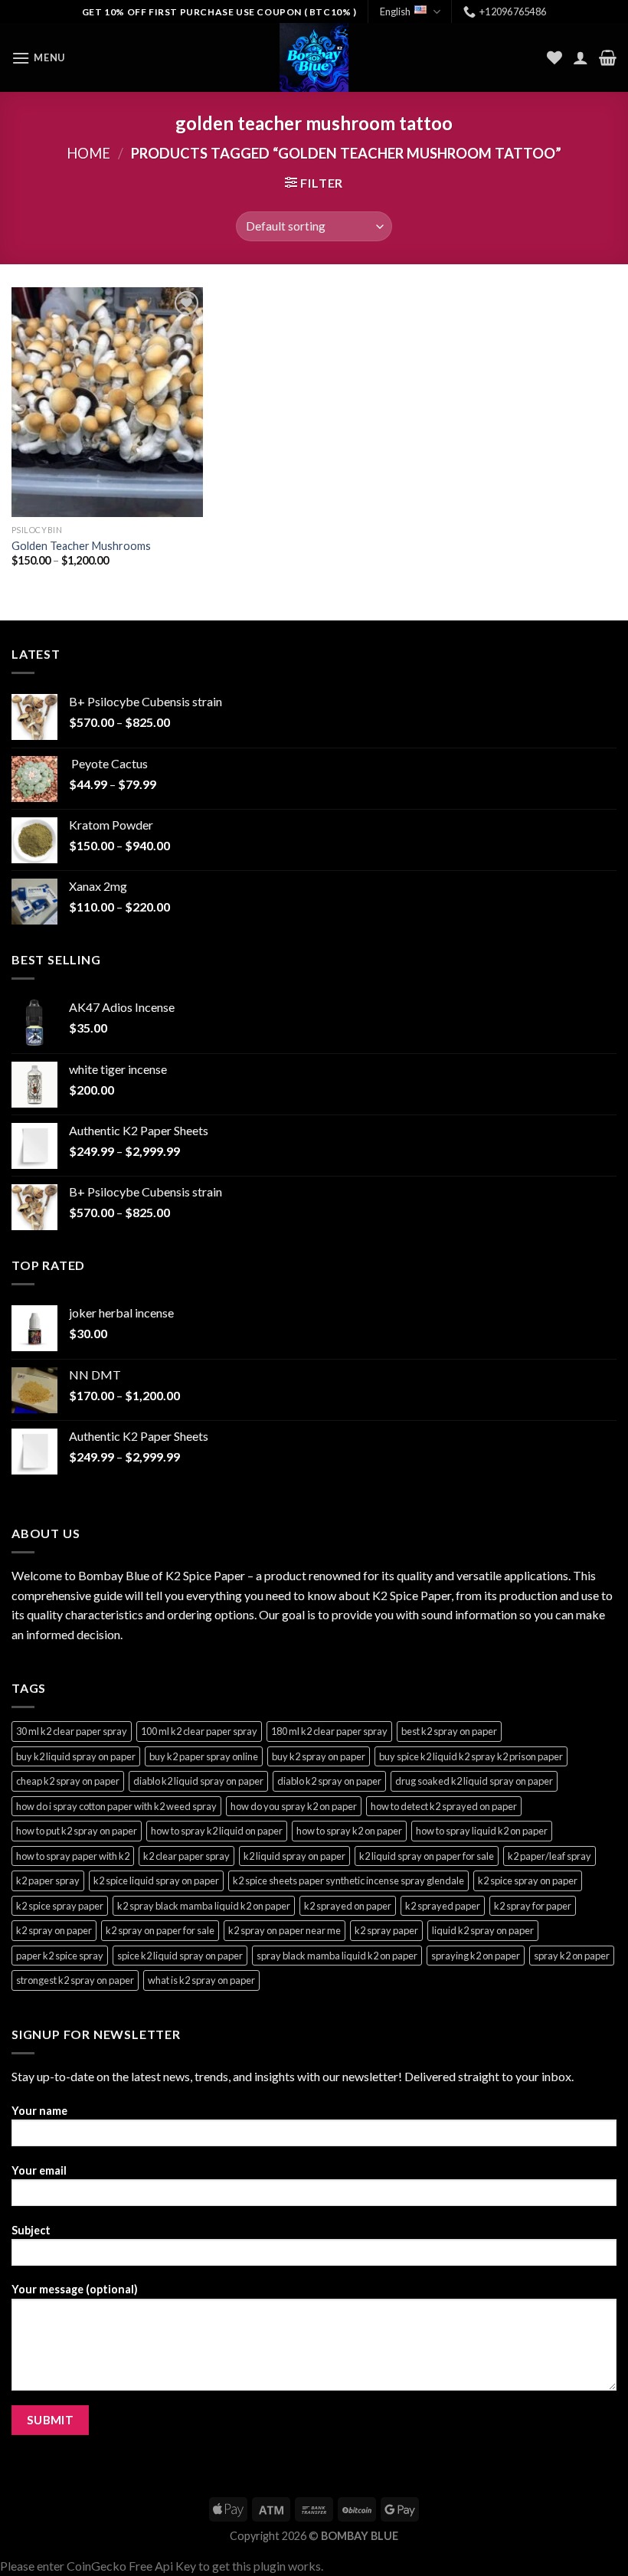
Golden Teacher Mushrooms (81, 546)
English (395, 11)
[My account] (581, 57)
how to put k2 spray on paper (77, 1831)
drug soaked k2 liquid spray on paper (474, 1781)
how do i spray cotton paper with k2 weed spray (116, 1806)
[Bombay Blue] (314, 57)
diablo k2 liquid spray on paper (198, 1781)
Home (88, 153)
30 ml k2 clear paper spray (72, 1731)
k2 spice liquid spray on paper (156, 1880)
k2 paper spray (48, 1880)
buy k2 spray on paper (319, 1756)
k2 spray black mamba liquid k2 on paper (204, 1906)
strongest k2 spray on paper (75, 1980)
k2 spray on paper (54, 1930)
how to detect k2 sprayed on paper (444, 1806)
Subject (31, 2230)
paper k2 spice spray (60, 1956)
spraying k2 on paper (476, 1956)
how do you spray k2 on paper (294, 1806)
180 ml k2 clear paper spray (329, 1731)
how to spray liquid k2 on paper (482, 1831)
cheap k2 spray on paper (68, 1781)
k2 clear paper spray (186, 1856)
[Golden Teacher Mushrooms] (107, 402)
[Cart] (608, 57)
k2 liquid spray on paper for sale (427, 1856)
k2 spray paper (386, 1930)
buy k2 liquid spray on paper (76, 1756)
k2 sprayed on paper (348, 1906)
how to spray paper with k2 (73, 1856)
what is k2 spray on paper (201, 1980)
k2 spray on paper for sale (160, 1930)
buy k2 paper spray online (204, 1756)
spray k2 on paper (572, 1956)
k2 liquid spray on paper (294, 1856)
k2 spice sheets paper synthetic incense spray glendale (348, 1880)
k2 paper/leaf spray (549, 1856)
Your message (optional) (75, 2289)
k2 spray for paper (533, 1906)
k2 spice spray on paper (528, 1880)
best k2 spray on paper (449, 1731)
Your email (39, 2170)
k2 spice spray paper (60, 1906)
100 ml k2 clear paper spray (199, 1731)
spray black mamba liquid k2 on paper (337, 1956)
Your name (39, 2111)
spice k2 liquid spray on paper (180, 1956)
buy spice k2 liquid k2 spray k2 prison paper (471, 1756)
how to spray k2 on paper (349, 1831)
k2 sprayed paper (443, 1906)
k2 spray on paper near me (285, 1930)
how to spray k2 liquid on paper (217, 1831)
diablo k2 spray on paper (329, 1781)
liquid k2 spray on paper (483, 1930)
